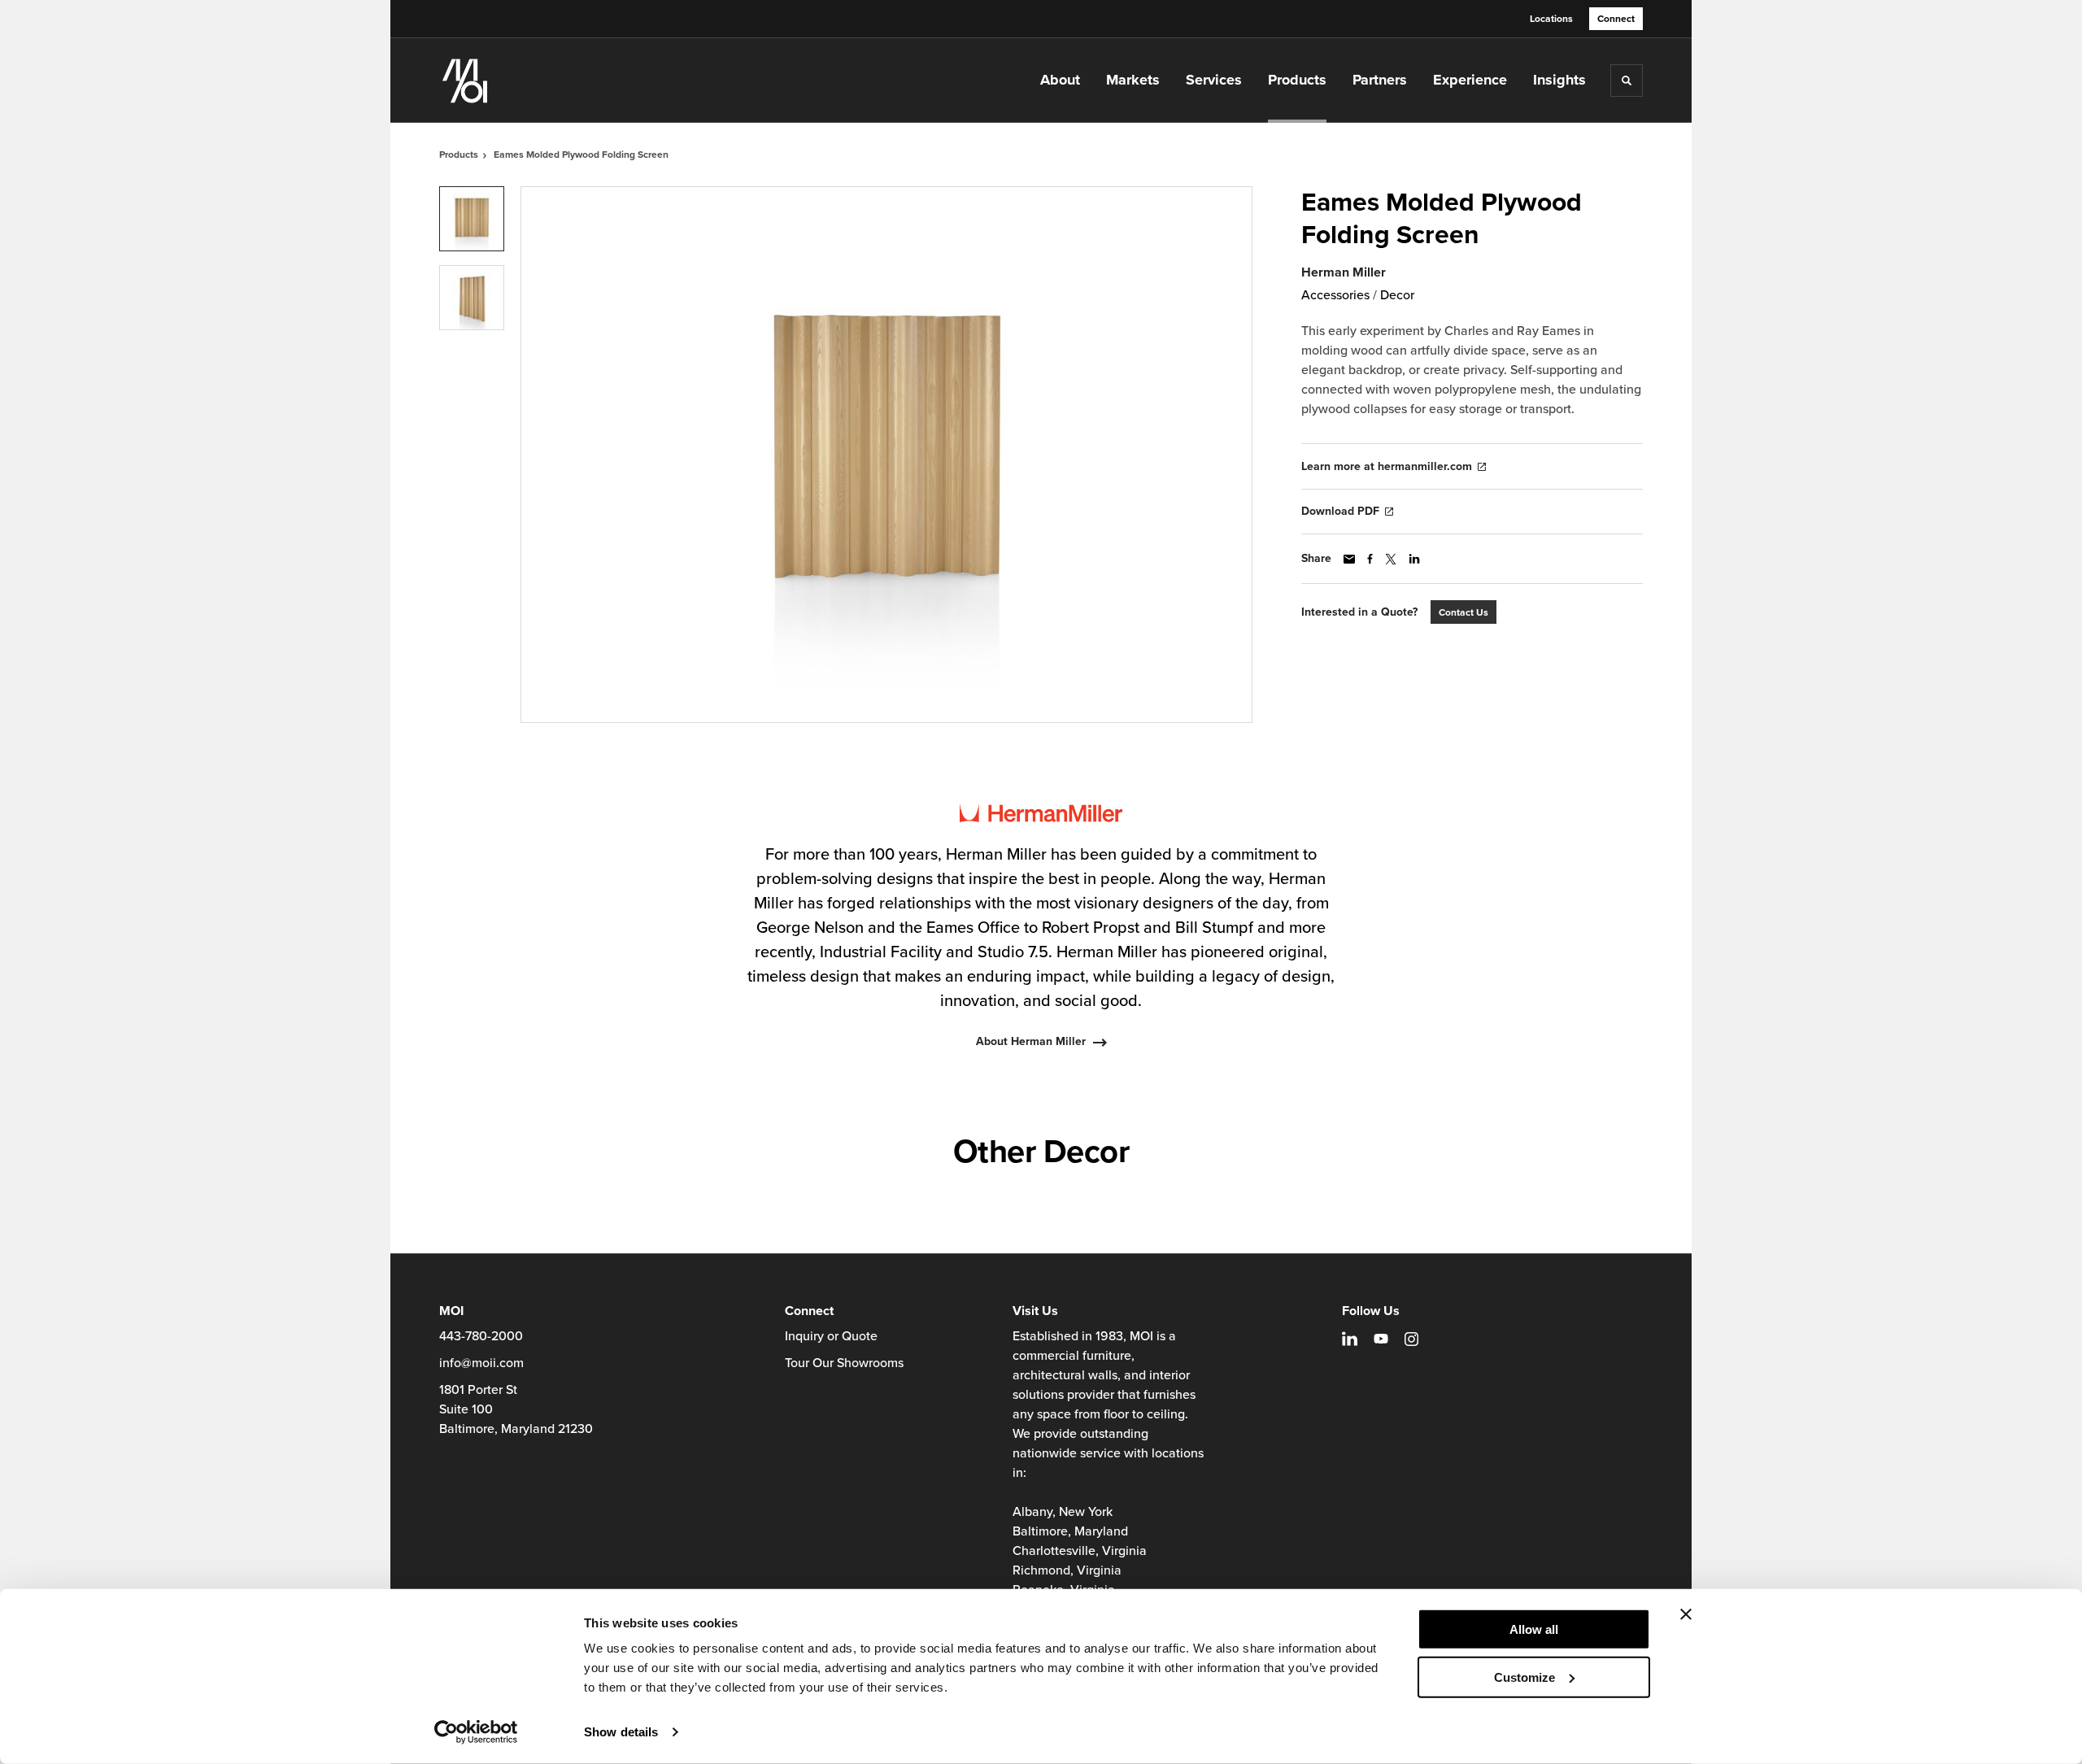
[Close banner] (1686, 1614)
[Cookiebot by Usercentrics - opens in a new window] (476, 1732)
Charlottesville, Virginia (1080, 1551)
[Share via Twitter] (1391, 559)
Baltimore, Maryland (1070, 1531)
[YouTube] (1381, 1339)
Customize (1524, 1677)
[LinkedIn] (1350, 1339)
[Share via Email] (1349, 559)
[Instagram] (1411, 1339)
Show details (621, 1732)
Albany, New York (1063, 1512)
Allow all (1534, 1629)
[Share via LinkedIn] (1414, 559)
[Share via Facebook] (1370, 559)
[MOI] (520, 81)
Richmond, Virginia (1067, 1570)
